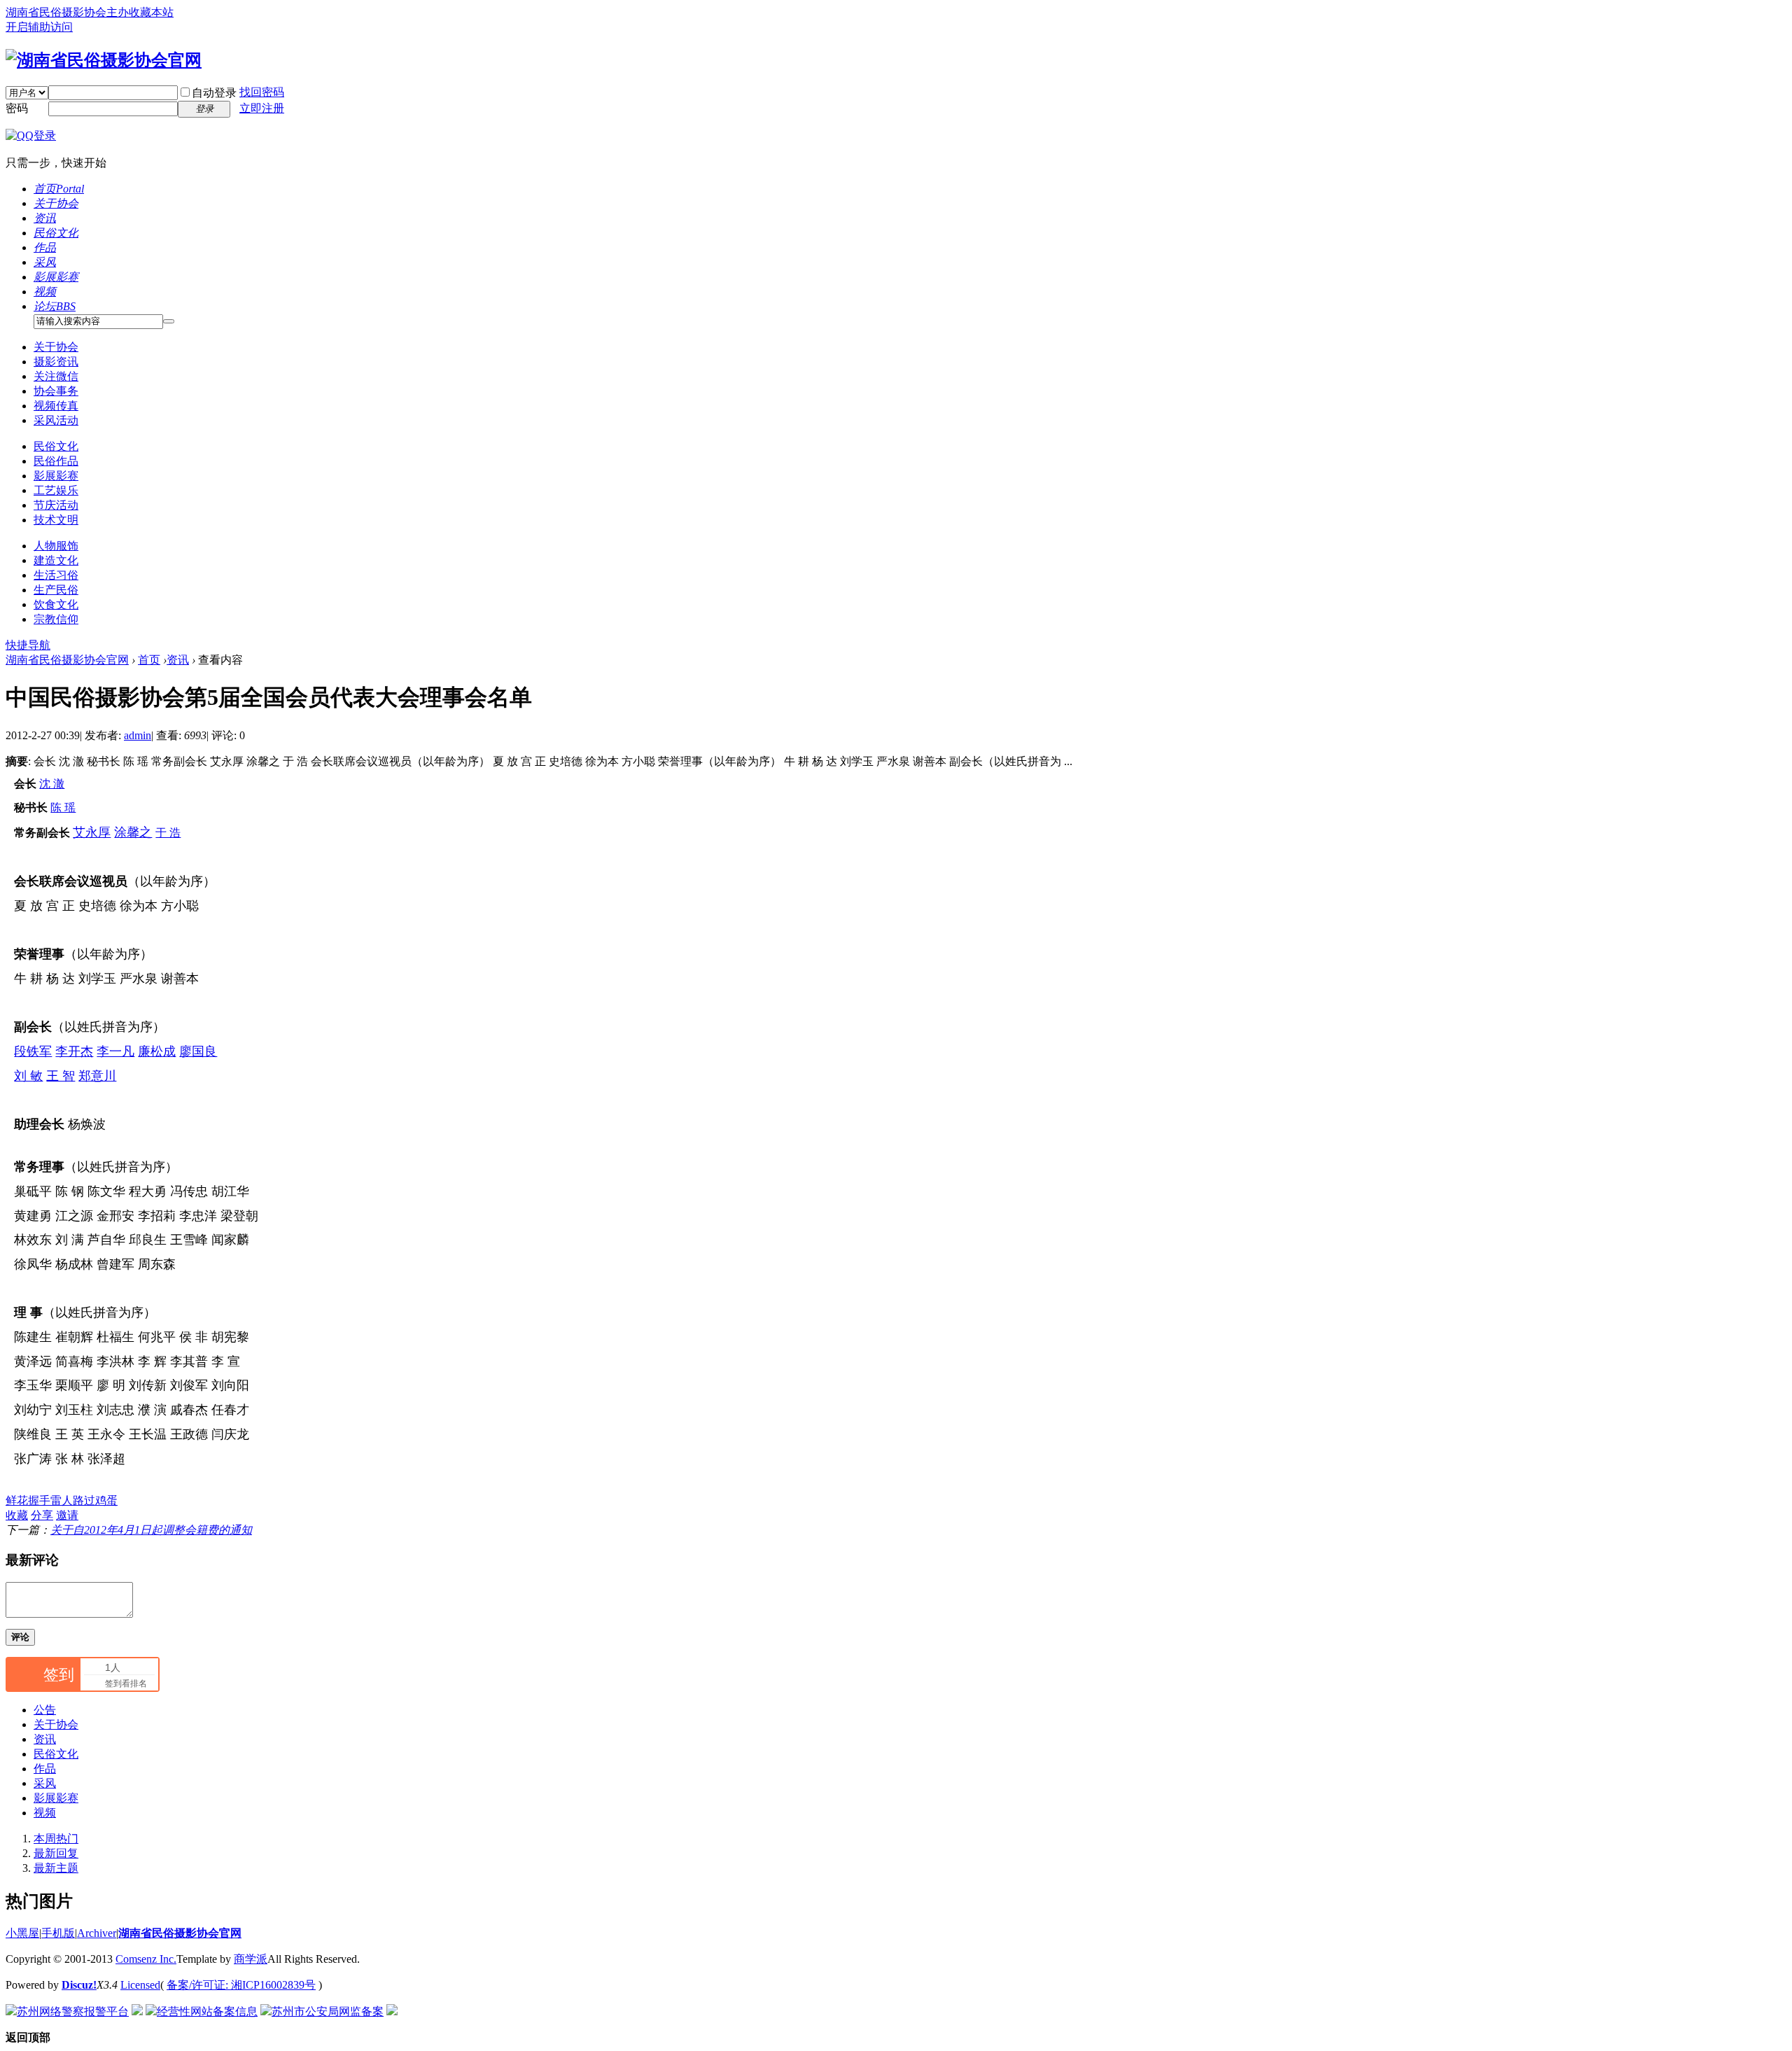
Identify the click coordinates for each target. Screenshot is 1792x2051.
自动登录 (214, 93)
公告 (45, 1710)
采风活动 (56, 420)
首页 (59, 189)
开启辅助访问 (39, 27)
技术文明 (56, 520)
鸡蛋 (106, 1500)
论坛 (55, 306)
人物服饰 (56, 546)
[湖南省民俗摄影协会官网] (104, 60)
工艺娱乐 (56, 490)
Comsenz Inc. (146, 1959)
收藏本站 (151, 12)
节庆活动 (56, 505)
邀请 (67, 1515)
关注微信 (56, 376)
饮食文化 (56, 604)
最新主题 (56, 1868)
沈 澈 (52, 784)
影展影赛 (56, 277)
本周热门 (56, 1839)
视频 (45, 292)
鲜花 (17, 1500)
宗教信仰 (56, 619)
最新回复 (56, 1853)
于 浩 (168, 833)
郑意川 (97, 1076)
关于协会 (56, 203)
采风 (45, 262)
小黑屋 (22, 1933)
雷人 (62, 1500)
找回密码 (262, 92)
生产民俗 (56, 590)
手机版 (58, 1933)
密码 (17, 108)
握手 (39, 1500)
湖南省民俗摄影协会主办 (67, 12)
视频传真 (56, 406)
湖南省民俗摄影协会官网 (67, 660)
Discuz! (79, 1985)
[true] (169, 321)
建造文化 (56, 560)
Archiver (97, 1933)
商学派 (251, 1959)
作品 (45, 247)
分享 (42, 1515)
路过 (84, 1500)
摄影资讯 (56, 362)
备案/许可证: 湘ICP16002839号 (241, 1985)
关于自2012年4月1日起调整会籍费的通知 (151, 1530)
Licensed (140, 1985)
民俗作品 (56, 461)
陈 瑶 (63, 807)
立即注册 (262, 108)
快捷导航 (28, 645)
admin (138, 735)
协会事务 (56, 391)
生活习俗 (56, 575)
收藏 (17, 1515)
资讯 (45, 218)
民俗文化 (56, 233)
